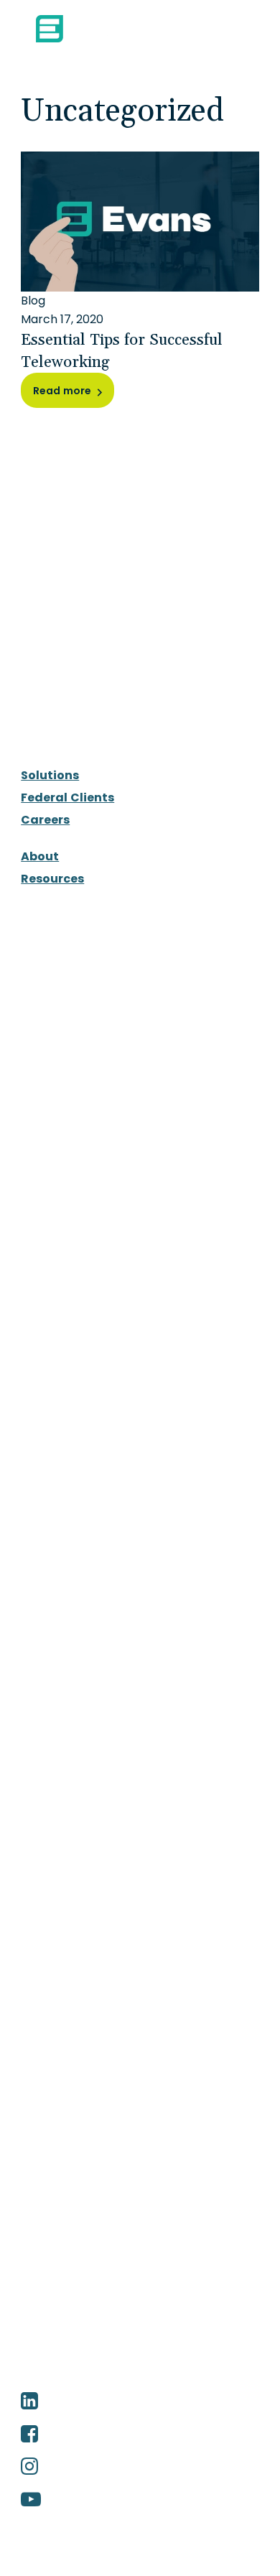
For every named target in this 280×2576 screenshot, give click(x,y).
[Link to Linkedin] (140, 2401)
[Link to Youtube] (140, 2500)
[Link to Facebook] (140, 2435)
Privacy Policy (168, 2376)
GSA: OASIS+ (74, 1269)
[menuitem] (140, 776)
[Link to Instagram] (140, 2467)
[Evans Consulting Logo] (95, 29)
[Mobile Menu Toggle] (233, 29)
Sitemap (98, 2376)
